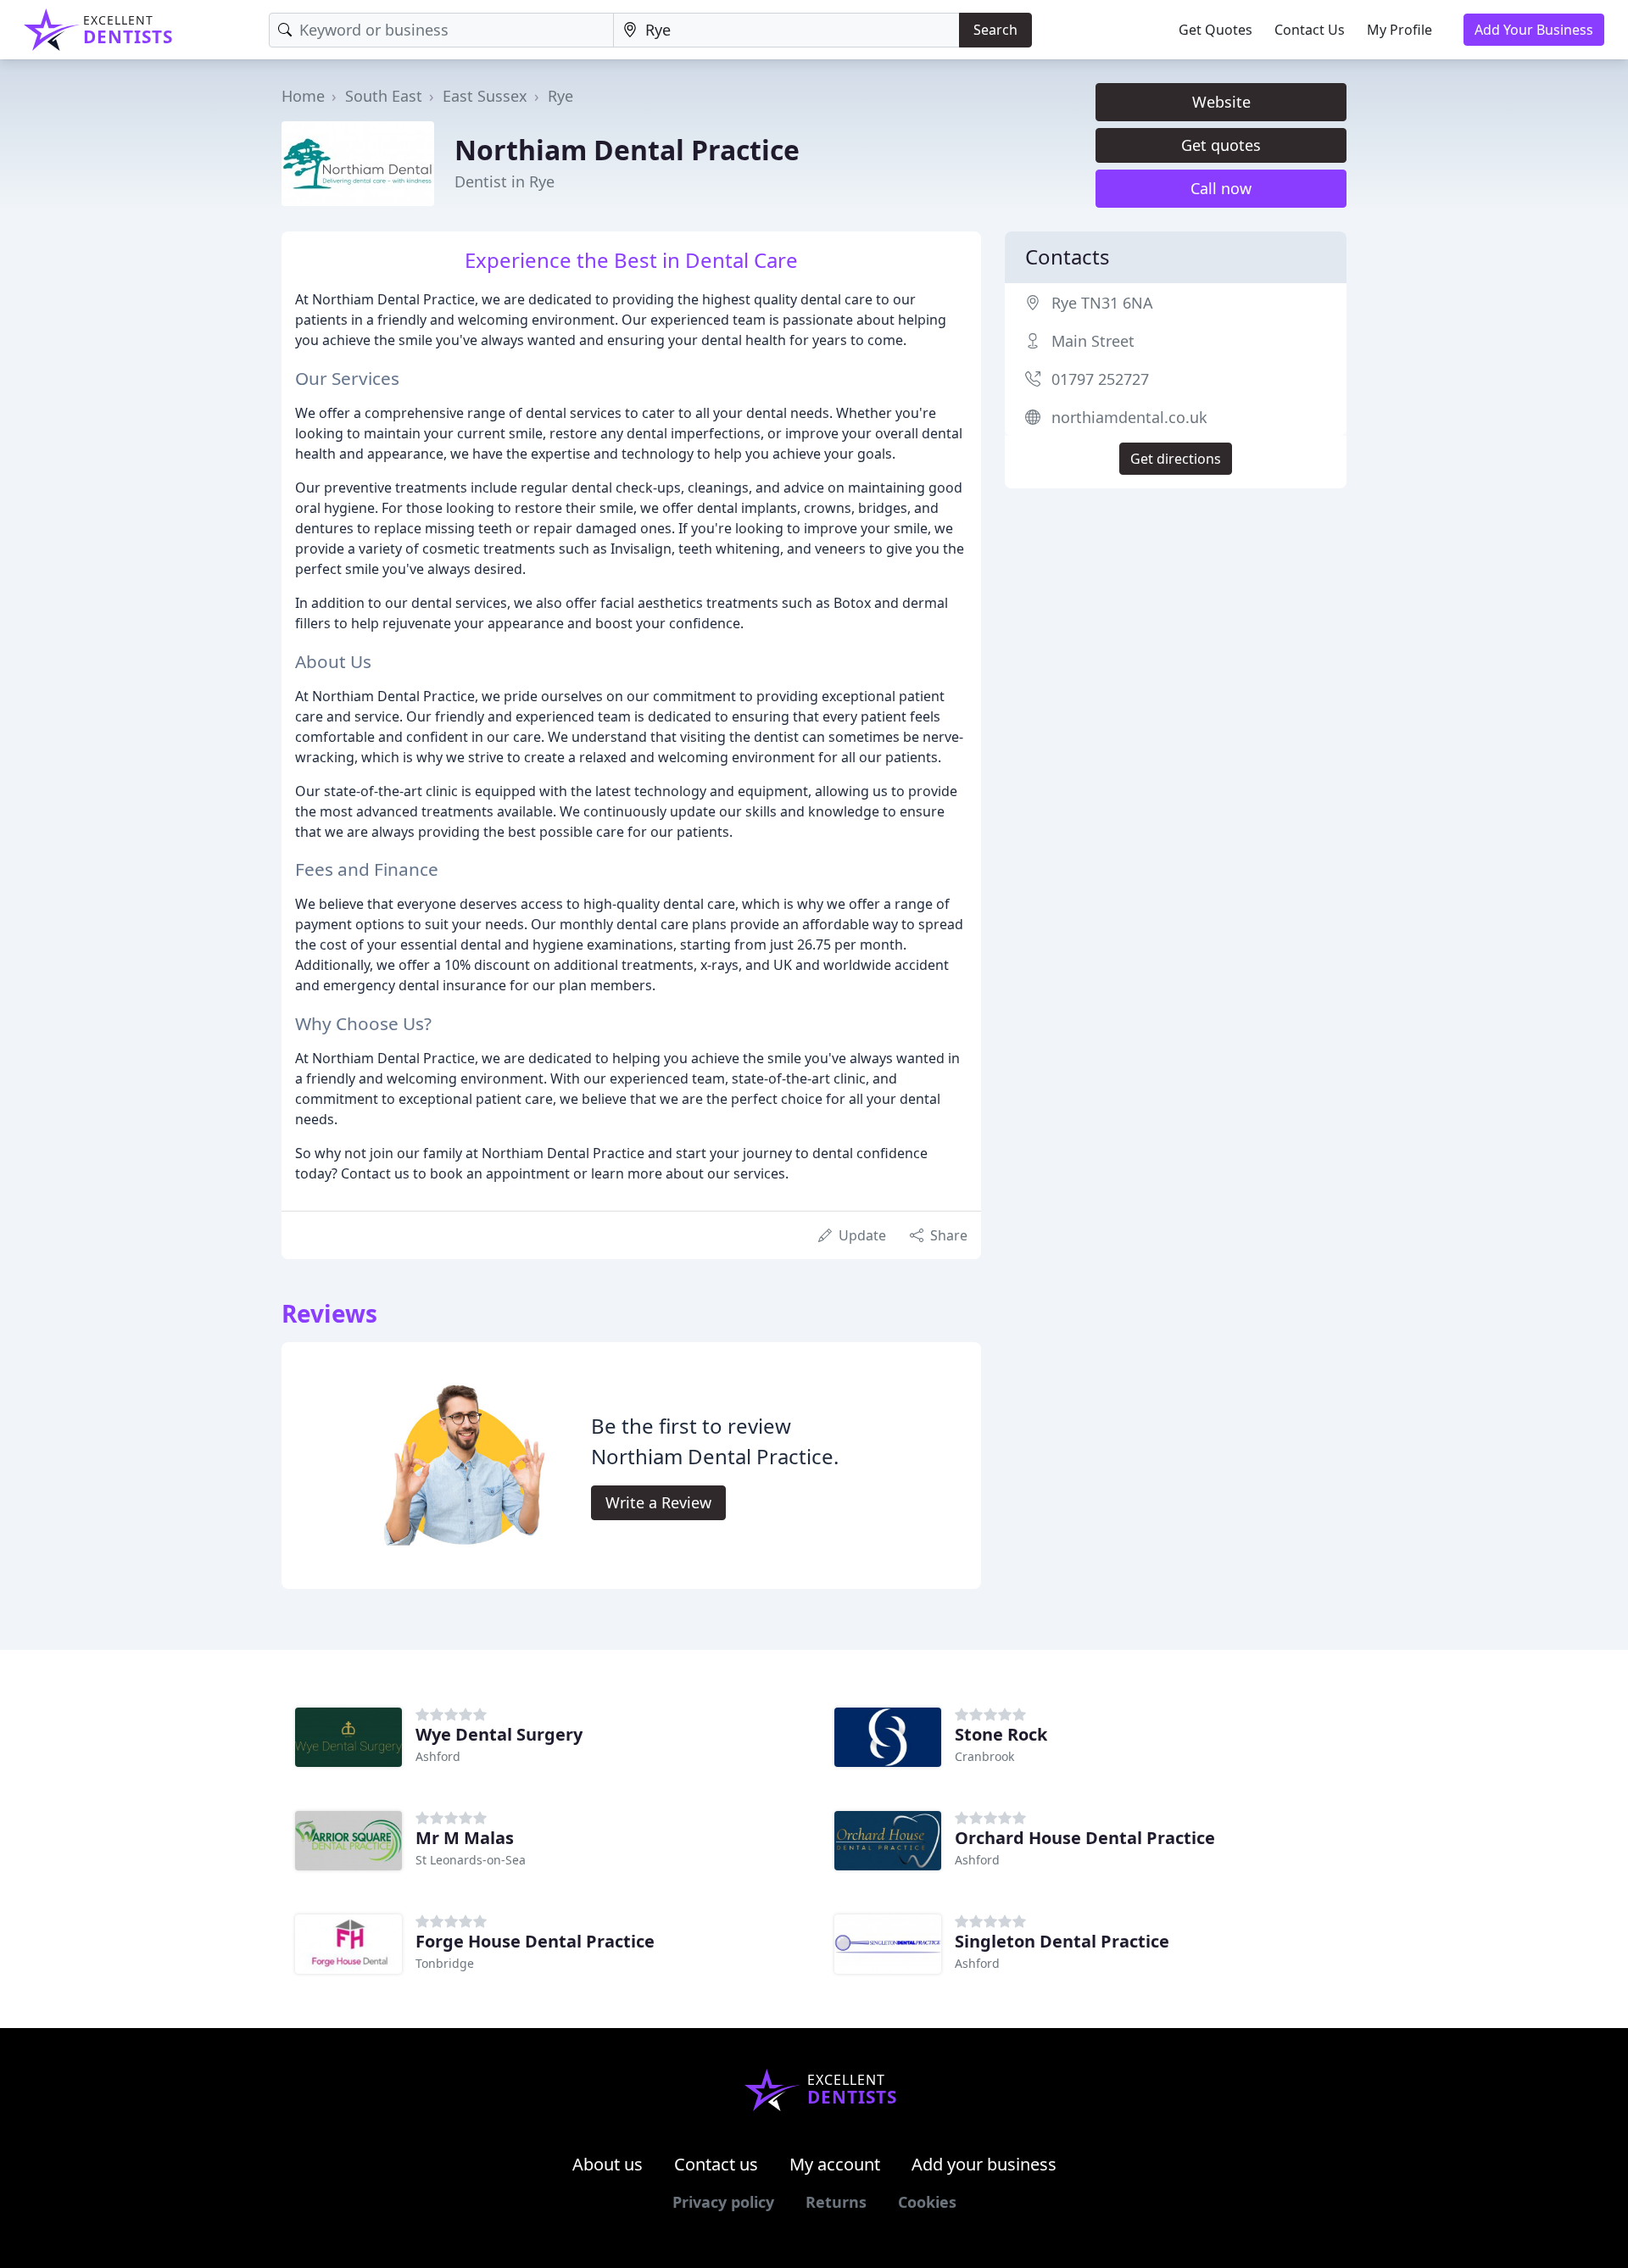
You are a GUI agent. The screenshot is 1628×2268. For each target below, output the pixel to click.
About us (608, 2164)
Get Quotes (1215, 30)
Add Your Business (1534, 30)
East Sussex (485, 96)
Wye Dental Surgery (499, 1734)
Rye (560, 96)
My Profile (1399, 30)
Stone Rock (1001, 1734)
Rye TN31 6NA (1102, 303)
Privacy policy (723, 2202)
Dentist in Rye (505, 181)
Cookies (927, 2202)
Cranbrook (984, 1756)
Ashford (438, 1756)
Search (995, 30)
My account (835, 2164)
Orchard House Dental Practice (1085, 1838)
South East (384, 96)
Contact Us (1310, 30)
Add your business (984, 2164)
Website (1221, 102)
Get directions (1176, 459)
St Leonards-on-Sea (471, 1860)
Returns (836, 2202)
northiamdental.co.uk (1129, 417)
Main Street (1093, 341)
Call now (1221, 188)
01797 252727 (1100, 379)
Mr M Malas (465, 1838)
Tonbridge (445, 1963)
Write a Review (658, 1502)
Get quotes (1221, 145)
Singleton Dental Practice (1062, 1941)
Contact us (716, 2164)
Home (303, 96)
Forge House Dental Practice (535, 1941)
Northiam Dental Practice (627, 150)
